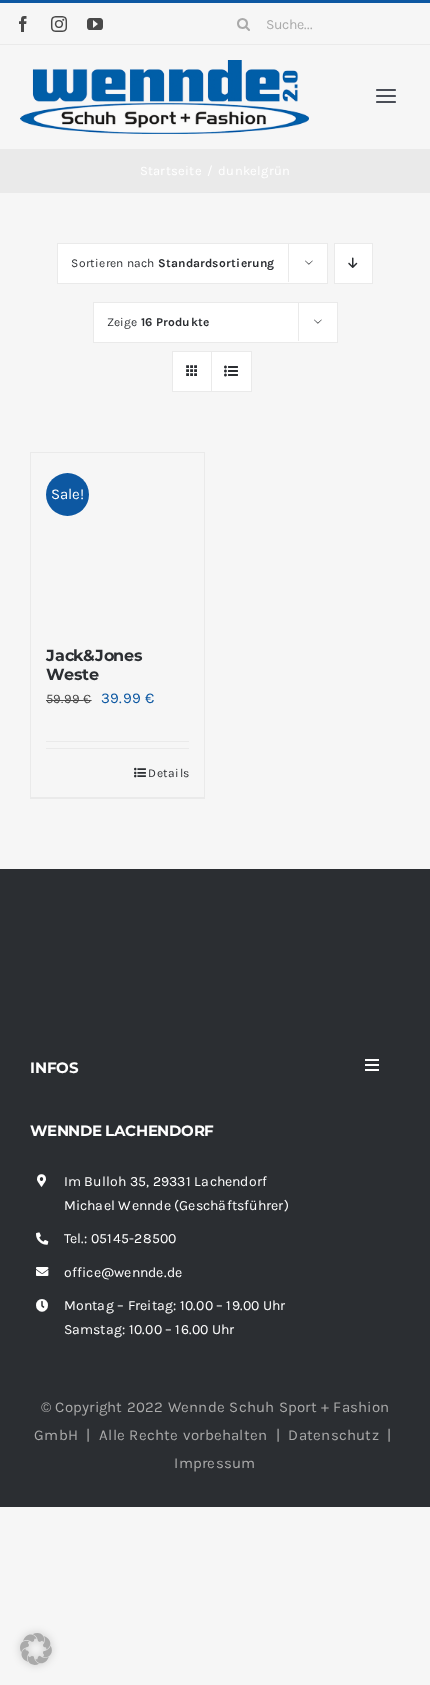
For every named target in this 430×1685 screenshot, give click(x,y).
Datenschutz (333, 1435)
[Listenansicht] (231, 371)
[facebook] (23, 24)
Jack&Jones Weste (94, 665)
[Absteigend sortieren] (353, 263)
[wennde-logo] (164, 67)
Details (168, 773)
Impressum (214, 1463)
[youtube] (95, 24)
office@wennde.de (123, 1272)
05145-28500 (133, 1238)
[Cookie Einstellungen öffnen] (36, 1660)
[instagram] (59, 24)
